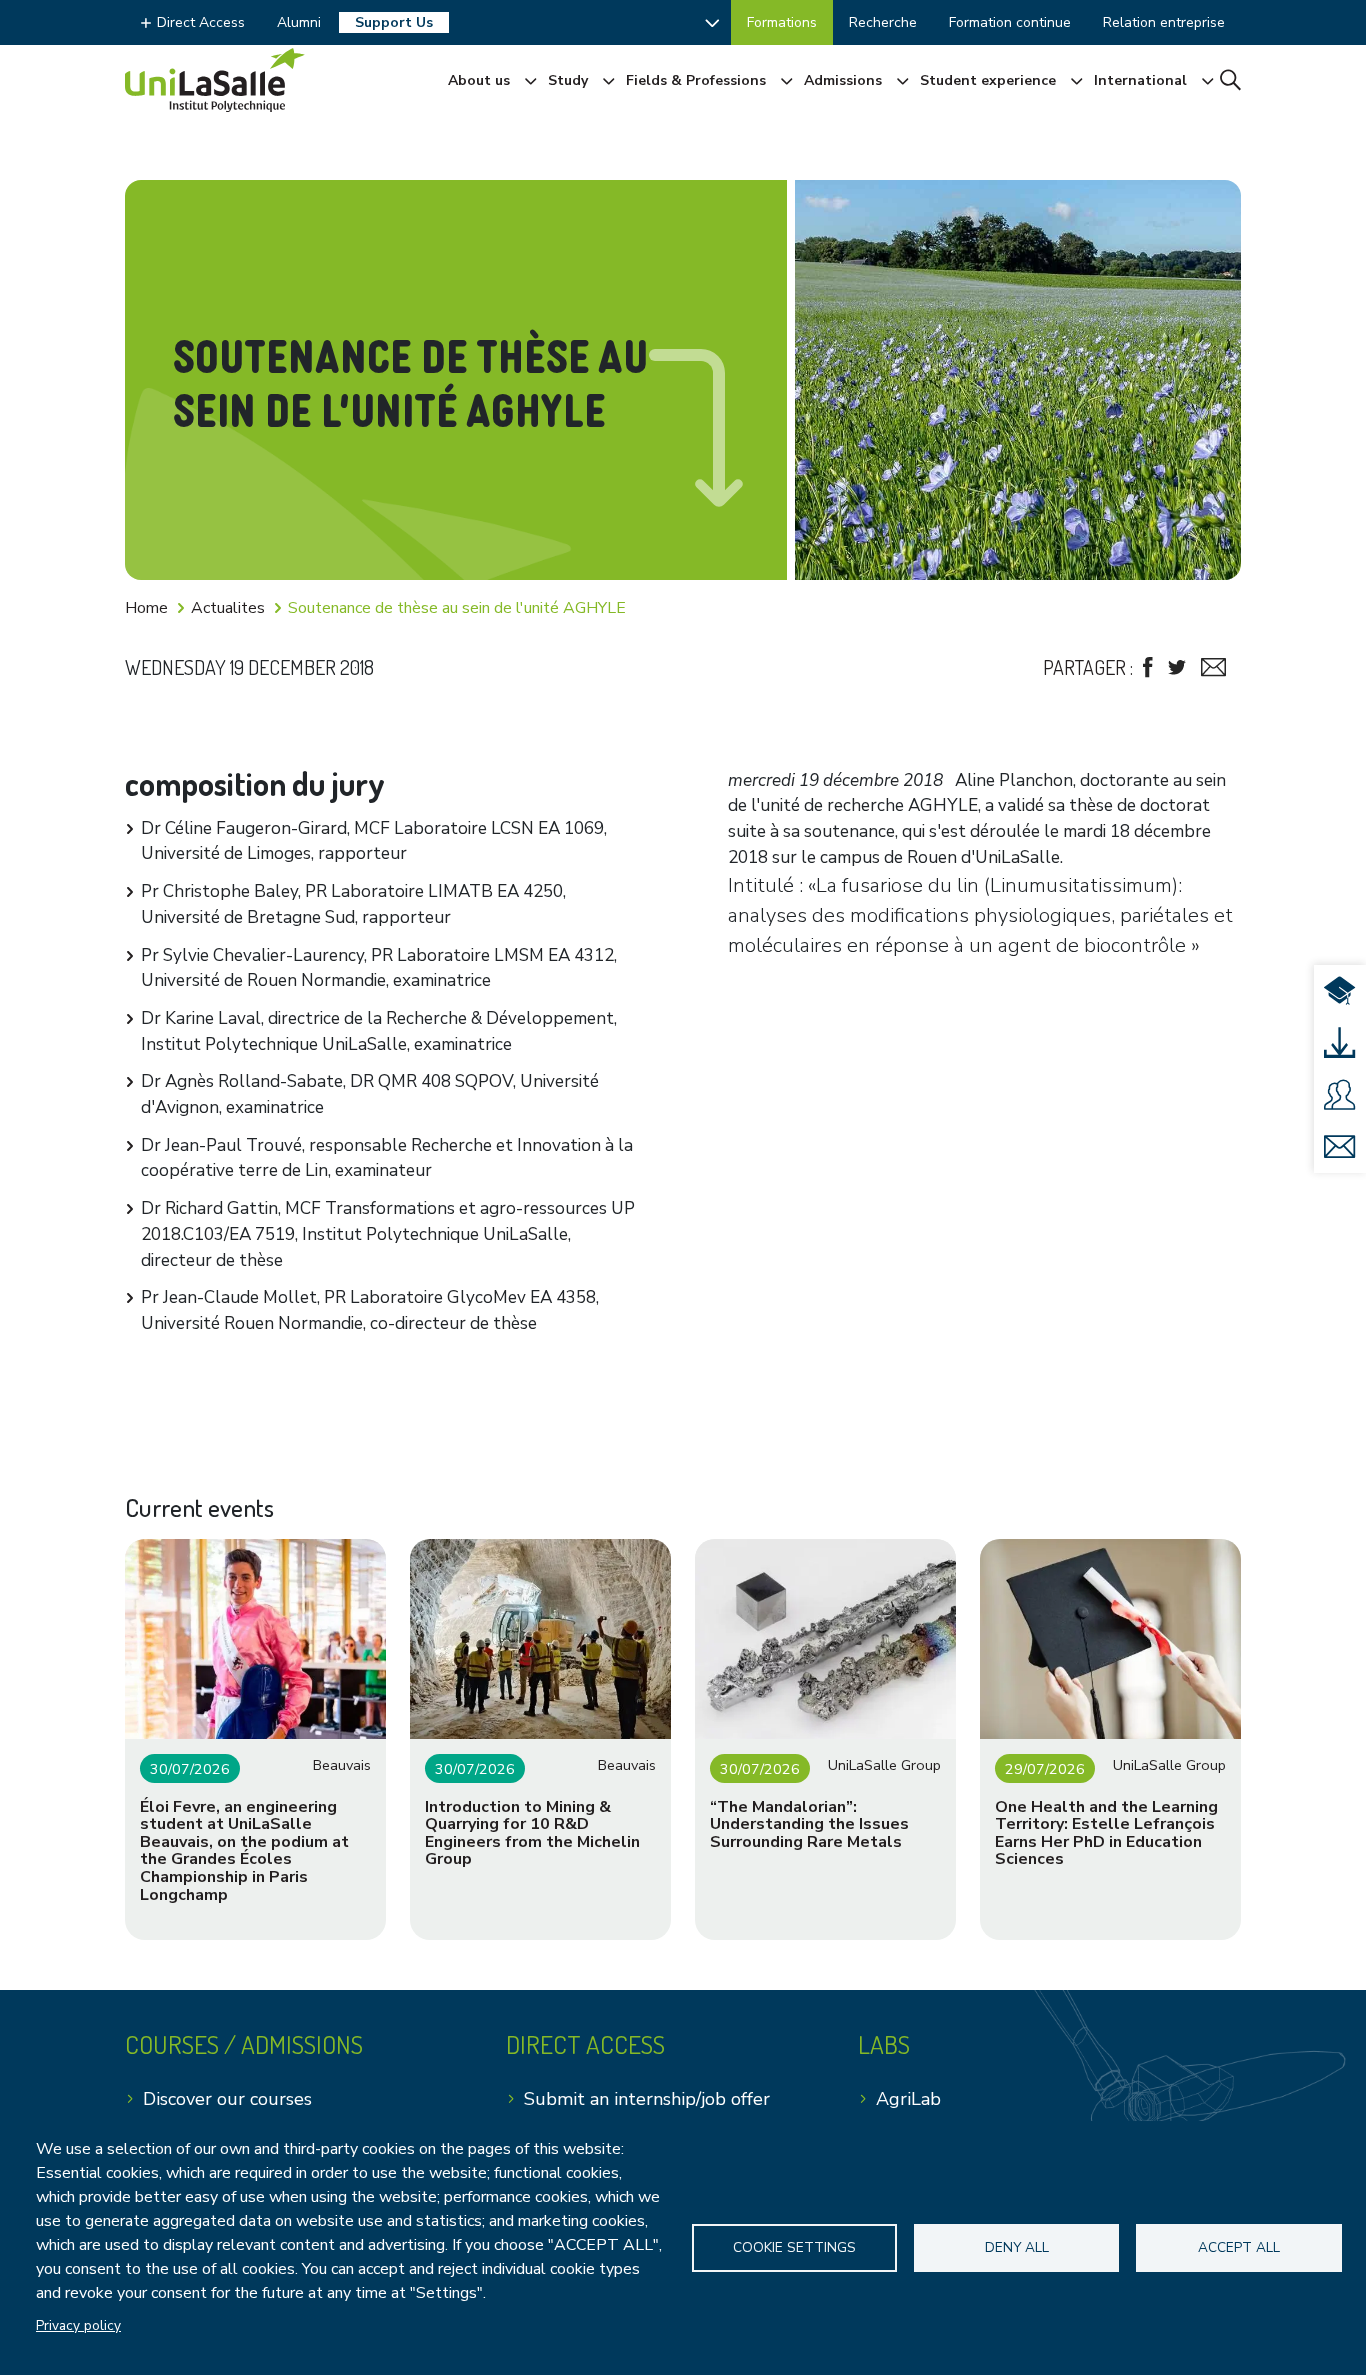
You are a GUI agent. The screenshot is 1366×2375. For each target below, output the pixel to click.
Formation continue (1010, 22)
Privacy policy (78, 2325)
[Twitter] (1177, 667)
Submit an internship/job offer (647, 2099)
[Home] (215, 80)
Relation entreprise (1164, 22)
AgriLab (908, 2099)
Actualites (228, 608)
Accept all (1239, 2247)
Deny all (1017, 2247)
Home (146, 608)
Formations (782, 22)
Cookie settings (794, 2247)
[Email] (1213, 667)
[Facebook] (1148, 667)
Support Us (394, 22)
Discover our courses (227, 2099)
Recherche (883, 22)
